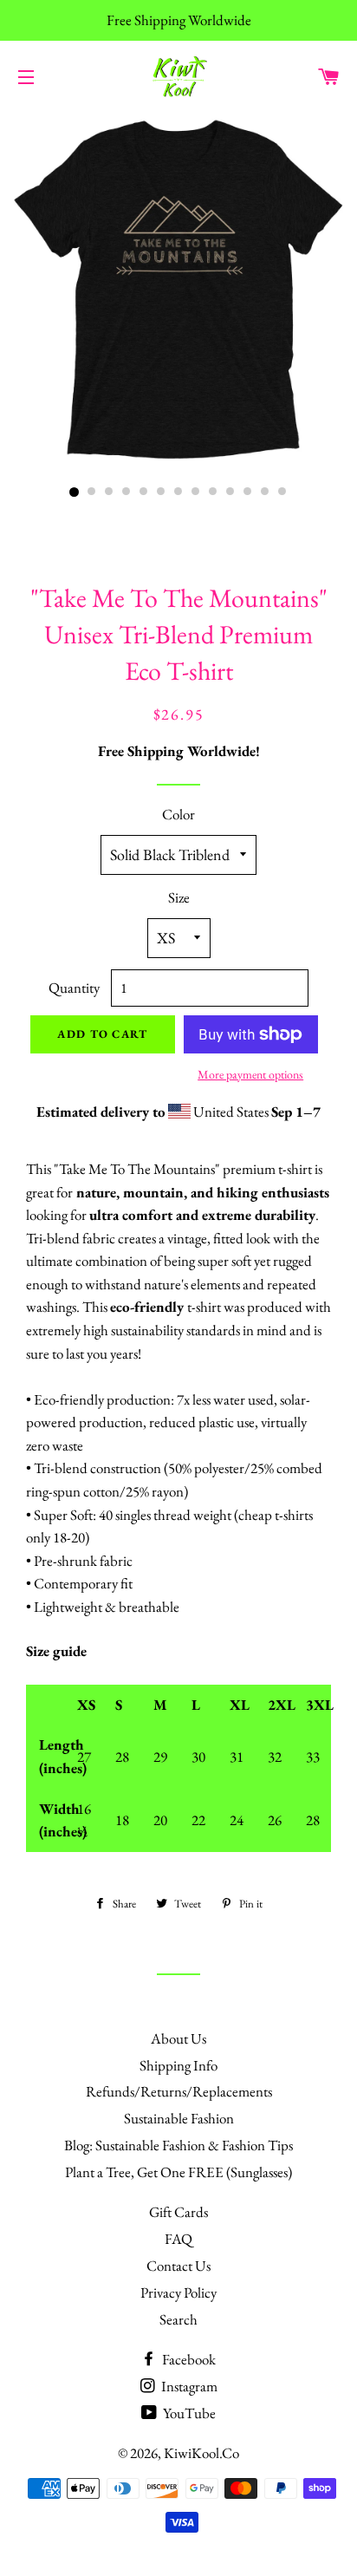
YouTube (188, 2413)
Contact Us (178, 2266)
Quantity (74, 988)
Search (178, 2319)
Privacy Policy (178, 2292)
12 (265, 492)
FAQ (178, 2239)
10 (230, 492)
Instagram (188, 2386)
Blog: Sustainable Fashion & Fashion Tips (178, 2145)
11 (248, 492)
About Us (178, 2038)
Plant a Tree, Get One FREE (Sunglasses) (178, 2172)
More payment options (250, 1074)
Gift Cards (178, 2212)
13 (282, 492)
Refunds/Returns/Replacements (179, 2091)
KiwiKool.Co (201, 2453)
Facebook (188, 2359)
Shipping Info (178, 2065)
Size (179, 897)
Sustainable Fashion (179, 2118)
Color (178, 814)
